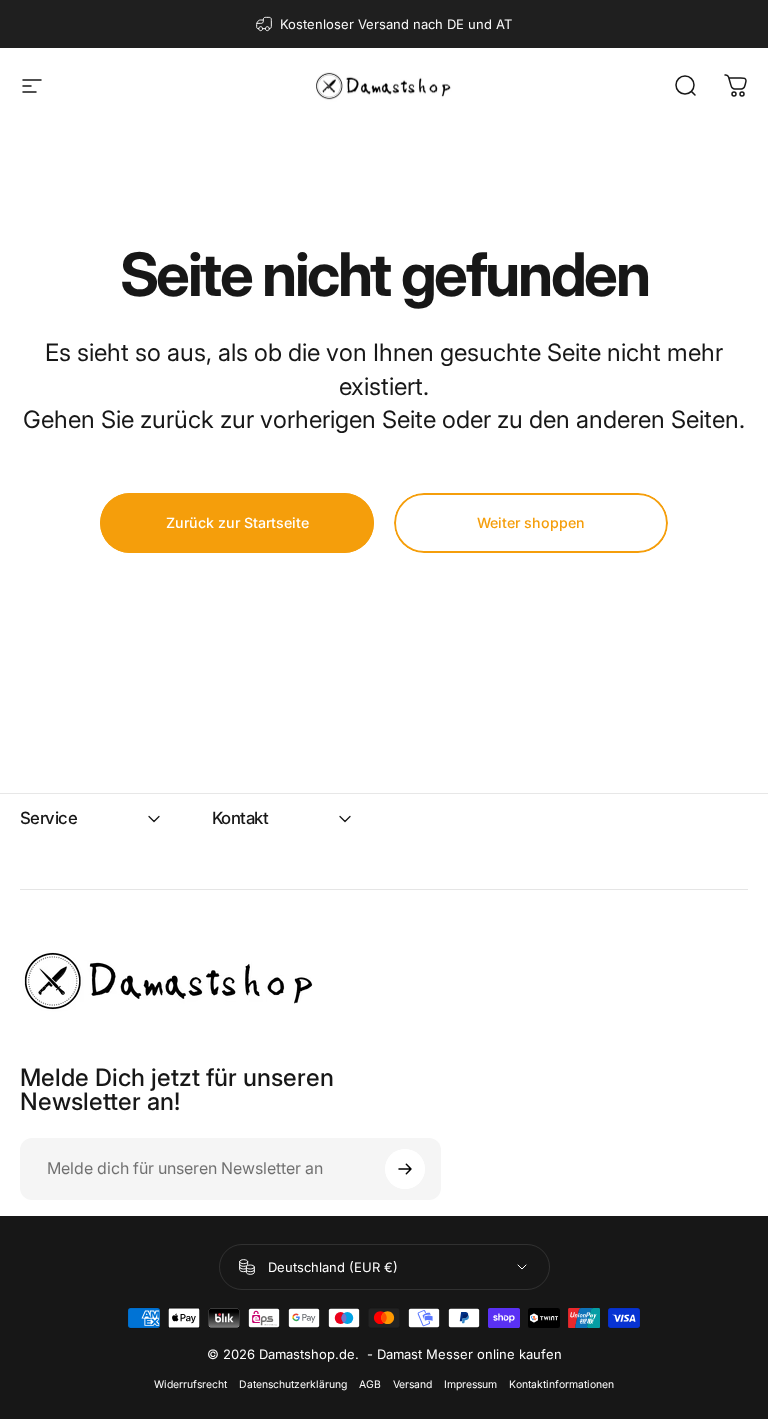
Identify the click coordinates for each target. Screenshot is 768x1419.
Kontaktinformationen (561, 1384)
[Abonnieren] (405, 1169)
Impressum (470, 1384)
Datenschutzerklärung (293, 1384)
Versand (412, 1384)
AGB (370, 1384)
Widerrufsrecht (190, 1384)
